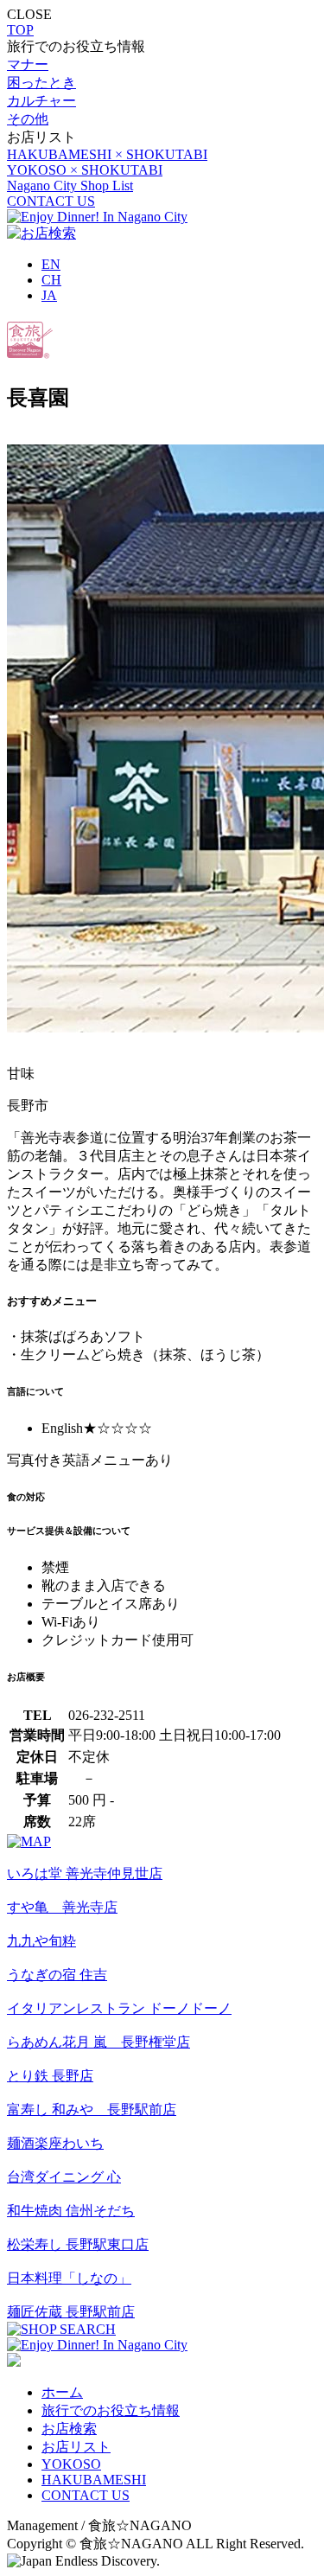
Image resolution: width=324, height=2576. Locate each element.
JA (49, 295)
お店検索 (69, 2429)
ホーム (62, 2392)
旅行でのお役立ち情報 (111, 2410)
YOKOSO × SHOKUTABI (85, 170)
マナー (28, 64)
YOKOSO (71, 2464)
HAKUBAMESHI (94, 2480)
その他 (28, 119)
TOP (20, 30)
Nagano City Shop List (70, 185)
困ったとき (41, 83)
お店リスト (76, 2447)
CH (51, 280)
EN (51, 264)
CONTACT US (51, 201)
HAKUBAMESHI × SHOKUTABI (107, 154)
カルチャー (41, 101)
